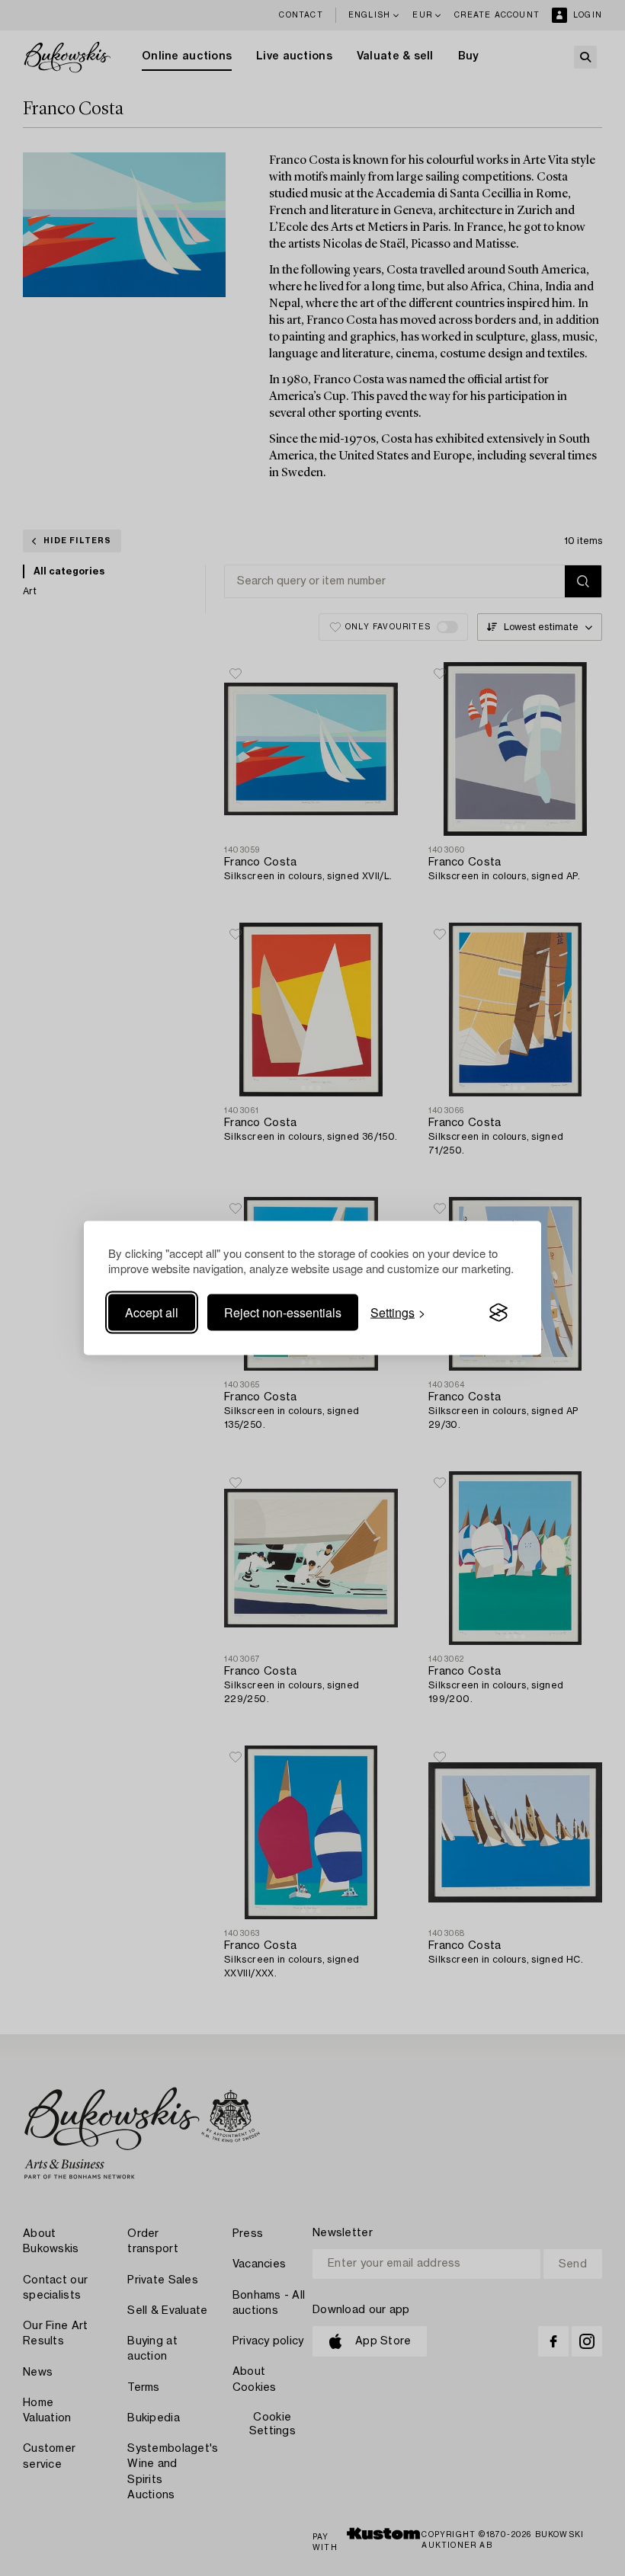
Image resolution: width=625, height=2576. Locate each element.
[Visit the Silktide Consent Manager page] (498, 1313)
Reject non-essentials (283, 1312)
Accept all (152, 1312)
